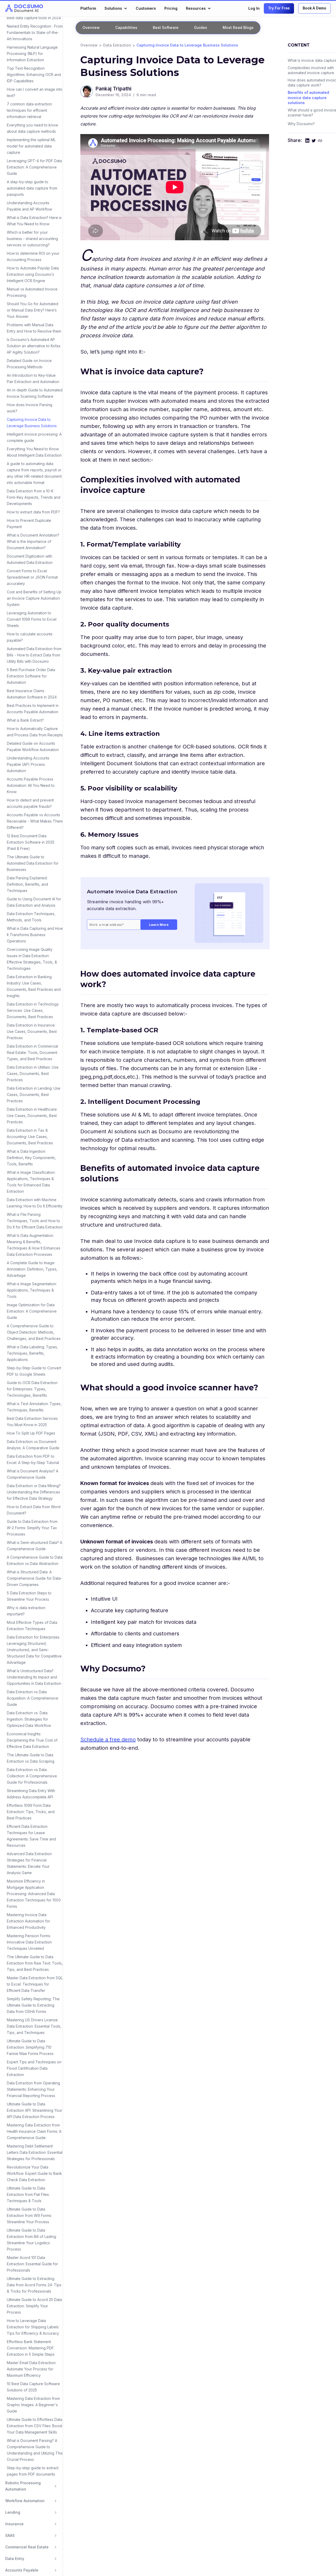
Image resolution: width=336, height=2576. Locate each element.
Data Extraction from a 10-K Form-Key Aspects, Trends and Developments (34, 497)
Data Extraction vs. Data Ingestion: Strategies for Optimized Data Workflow (29, 1719)
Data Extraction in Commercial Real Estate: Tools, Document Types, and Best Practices (32, 1052)
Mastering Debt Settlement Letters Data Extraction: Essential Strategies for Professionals (35, 2152)
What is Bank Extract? (25, 720)
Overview (89, 45)
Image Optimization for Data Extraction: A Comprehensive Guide (32, 1311)
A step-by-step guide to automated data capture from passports (32, 188)
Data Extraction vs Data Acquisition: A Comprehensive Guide (33, 1698)
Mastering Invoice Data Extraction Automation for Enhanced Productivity (28, 1921)
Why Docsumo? (301, 124)
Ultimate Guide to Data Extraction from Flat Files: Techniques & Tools (28, 2194)
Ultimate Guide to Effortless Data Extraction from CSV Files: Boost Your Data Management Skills (35, 2426)
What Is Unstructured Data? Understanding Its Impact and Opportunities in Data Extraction (34, 1677)
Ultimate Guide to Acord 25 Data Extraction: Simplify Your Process (34, 2306)
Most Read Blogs (238, 27)
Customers (146, 8)
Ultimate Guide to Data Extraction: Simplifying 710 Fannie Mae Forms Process (30, 2047)
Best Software (166, 27)
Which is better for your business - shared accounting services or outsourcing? (32, 239)
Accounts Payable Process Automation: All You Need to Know (31, 785)
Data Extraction (117, 45)
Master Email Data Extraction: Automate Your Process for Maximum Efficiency (31, 2369)
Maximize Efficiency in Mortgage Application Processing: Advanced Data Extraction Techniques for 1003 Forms (34, 1894)
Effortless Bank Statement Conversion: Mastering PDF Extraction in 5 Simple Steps (31, 2348)
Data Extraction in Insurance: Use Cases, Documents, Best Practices (32, 1031)
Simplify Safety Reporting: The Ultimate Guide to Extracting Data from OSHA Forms (33, 2005)
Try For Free (279, 8)
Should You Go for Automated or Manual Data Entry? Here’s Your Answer (33, 310)
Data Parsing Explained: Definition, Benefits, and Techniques (27, 884)
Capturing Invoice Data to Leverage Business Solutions (187, 45)
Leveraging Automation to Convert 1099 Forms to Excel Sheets (32, 619)
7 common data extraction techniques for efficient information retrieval (29, 110)
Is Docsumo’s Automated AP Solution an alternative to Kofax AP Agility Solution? (34, 346)
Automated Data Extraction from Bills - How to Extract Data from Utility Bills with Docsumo (34, 655)
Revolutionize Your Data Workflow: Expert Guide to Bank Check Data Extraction (34, 2173)
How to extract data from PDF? (33, 512)
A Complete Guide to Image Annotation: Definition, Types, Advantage (32, 1269)
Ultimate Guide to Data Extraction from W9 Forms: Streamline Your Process (29, 2215)
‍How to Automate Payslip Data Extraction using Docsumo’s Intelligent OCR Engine (33, 274)
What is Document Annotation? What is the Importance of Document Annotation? (33, 541)
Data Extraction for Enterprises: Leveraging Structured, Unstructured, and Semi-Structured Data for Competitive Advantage (34, 1650)
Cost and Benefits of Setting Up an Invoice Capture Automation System (34, 598)
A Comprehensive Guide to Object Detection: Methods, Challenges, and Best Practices (34, 1332)
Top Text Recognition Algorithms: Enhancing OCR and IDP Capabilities (34, 75)
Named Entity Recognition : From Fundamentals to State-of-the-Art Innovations (35, 32)
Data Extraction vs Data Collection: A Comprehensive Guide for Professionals (32, 1776)
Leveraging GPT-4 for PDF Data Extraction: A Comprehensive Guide (34, 167)
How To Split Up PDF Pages (31, 1433)
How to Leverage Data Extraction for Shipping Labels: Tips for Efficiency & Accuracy (33, 2327)
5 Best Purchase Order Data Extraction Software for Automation (31, 676)
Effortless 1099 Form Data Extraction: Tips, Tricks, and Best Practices (31, 1812)
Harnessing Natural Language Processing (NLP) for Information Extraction (32, 53)
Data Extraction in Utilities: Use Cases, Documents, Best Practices (33, 1073)
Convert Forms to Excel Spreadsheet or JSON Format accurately (32, 577)
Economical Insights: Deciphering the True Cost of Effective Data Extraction (32, 1740)
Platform (88, 8)
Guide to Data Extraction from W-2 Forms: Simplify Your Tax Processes (32, 1528)
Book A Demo (314, 8)
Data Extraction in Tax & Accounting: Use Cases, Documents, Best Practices (30, 1137)
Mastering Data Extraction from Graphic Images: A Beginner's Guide (33, 2405)
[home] (24, 8)
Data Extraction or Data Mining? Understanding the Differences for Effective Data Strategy (34, 1492)
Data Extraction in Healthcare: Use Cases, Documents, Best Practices (32, 1116)
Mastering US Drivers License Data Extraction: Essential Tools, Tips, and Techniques (34, 2026)
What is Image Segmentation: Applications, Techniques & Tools (32, 1290)
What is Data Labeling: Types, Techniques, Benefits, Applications (32, 1353)
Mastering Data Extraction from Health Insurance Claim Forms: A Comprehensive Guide (34, 2131)
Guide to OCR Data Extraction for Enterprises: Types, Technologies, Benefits (32, 1389)
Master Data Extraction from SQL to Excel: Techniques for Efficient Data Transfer (35, 1984)
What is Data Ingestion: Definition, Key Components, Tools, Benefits (31, 1158)
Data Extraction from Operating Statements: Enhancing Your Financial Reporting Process (33, 2089)
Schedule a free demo (108, 1740)
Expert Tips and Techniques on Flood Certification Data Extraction (34, 2068)
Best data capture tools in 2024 (34, 18)
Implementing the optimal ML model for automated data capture (31, 146)
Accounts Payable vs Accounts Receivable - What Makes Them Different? (35, 821)
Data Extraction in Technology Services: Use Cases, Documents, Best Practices (33, 1010)
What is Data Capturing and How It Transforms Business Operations (35, 935)
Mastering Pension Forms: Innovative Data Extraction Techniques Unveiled (29, 1942)
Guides (201, 27)
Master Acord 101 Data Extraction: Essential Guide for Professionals (32, 2264)
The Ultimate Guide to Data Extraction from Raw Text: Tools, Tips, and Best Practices (35, 1963)
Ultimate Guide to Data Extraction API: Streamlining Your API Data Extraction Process (35, 2110)
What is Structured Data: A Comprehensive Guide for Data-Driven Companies (35, 1578)
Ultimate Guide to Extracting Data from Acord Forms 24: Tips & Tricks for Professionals (34, 2285)
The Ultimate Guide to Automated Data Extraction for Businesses (33, 863)
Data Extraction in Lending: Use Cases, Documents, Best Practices (34, 1095)
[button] (116, 8)
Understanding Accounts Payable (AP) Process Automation (28, 764)
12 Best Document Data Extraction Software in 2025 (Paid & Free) (31, 842)
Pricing (171, 8)
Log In (254, 8)
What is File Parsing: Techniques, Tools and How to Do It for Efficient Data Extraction (35, 1221)
